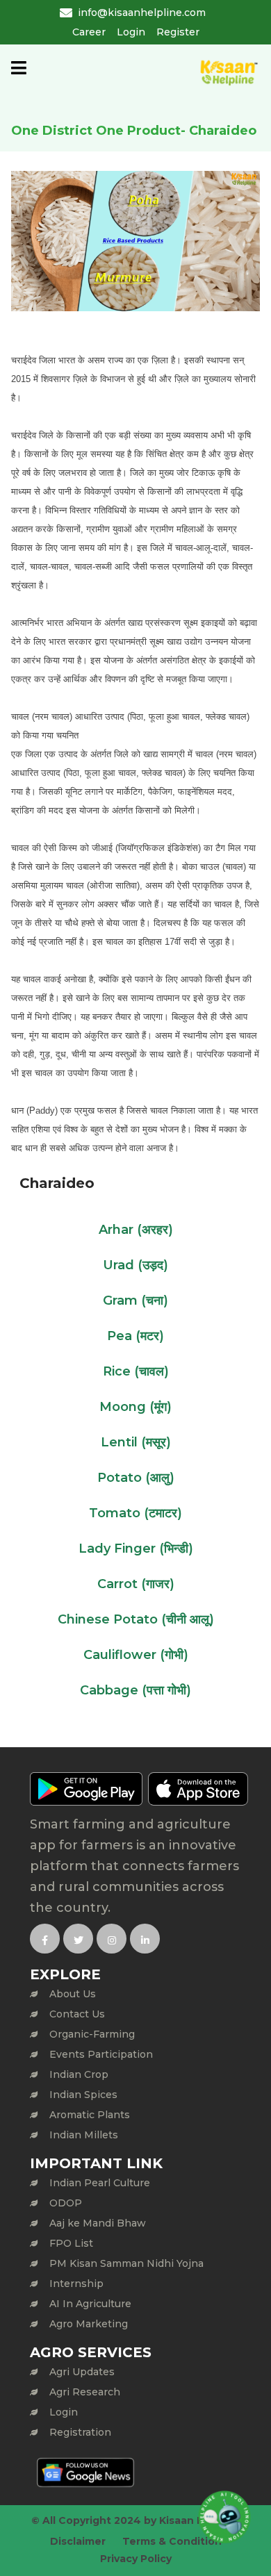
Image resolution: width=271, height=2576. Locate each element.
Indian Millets (84, 2135)
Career (89, 32)
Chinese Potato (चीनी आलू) (136, 1619)
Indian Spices (83, 2095)
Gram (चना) (135, 1301)
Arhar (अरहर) (136, 1230)
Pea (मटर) (135, 1336)
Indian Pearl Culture (100, 2183)
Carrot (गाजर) (136, 1584)
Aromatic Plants (90, 2115)
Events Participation (101, 2054)
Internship (76, 2284)
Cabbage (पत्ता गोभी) (135, 1690)
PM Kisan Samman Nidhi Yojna (126, 2263)
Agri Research (85, 2392)
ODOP (66, 2203)
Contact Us (77, 2014)
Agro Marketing (89, 2324)
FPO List (71, 2243)
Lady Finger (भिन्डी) (136, 1549)
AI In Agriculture (90, 2304)
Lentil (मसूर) (136, 1442)
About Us (73, 1994)
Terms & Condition (172, 2541)
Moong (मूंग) (135, 1407)
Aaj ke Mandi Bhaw (98, 2223)
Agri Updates (82, 2372)
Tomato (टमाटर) (135, 1513)
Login (131, 32)
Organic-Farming (92, 2034)
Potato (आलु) (136, 1478)
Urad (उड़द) (135, 1265)
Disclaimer (78, 2541)
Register (178, 32)
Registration (80, 2432)
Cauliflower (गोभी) (136, 1655)
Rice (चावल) (136, 1371)
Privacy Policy (136, 2559)
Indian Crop (79, 2074)
